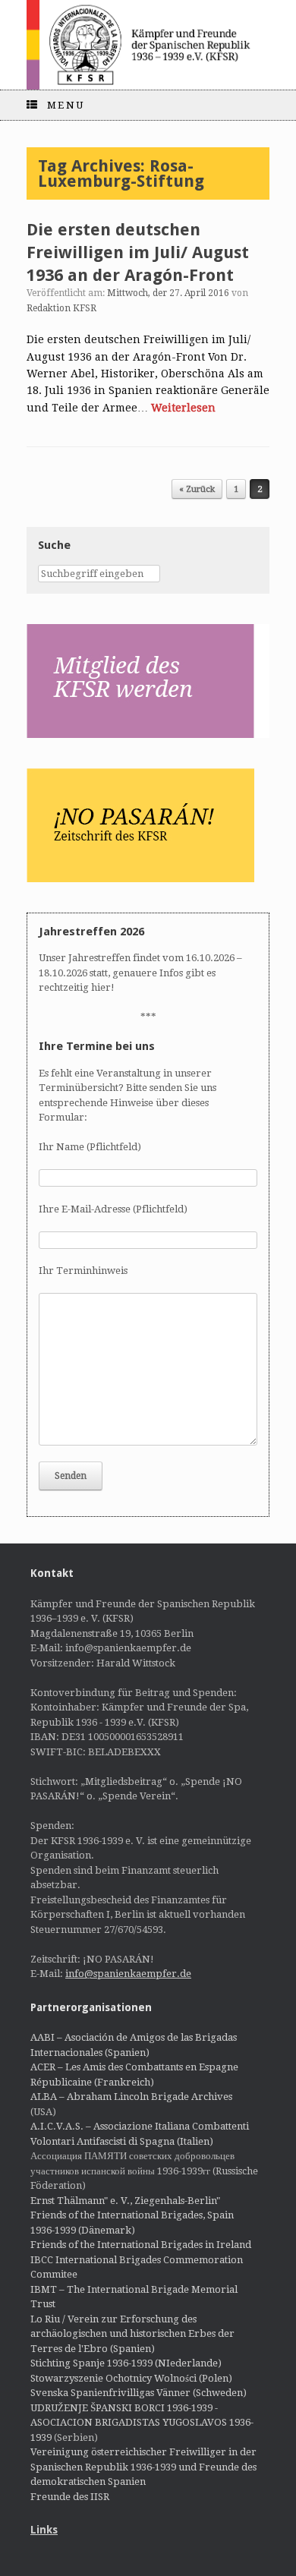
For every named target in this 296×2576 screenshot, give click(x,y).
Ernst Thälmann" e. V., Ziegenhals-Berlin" (125, 2201)
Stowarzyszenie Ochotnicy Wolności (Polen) (131, 2378)
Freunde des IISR (70, 2497)
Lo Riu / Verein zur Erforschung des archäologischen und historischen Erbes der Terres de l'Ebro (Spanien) (132, 2334)
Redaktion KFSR (61, 308)
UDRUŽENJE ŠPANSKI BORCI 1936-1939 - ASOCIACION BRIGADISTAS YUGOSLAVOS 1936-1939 (142, 2423)
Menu (66, 105)
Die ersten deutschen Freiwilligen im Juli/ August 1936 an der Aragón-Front (138, 252)
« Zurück (197, 489)
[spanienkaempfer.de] (148, 45)
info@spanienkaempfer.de (128, 1974)
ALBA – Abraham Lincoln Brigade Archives (131, 2097)
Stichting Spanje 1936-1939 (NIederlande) (126, 2363)
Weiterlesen (183, 408)
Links (44, 2530)
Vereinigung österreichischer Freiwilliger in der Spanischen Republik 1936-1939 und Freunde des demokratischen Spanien (143, 2467)
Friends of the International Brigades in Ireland (141, 2245)
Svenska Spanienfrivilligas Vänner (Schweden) (139, 2393)
